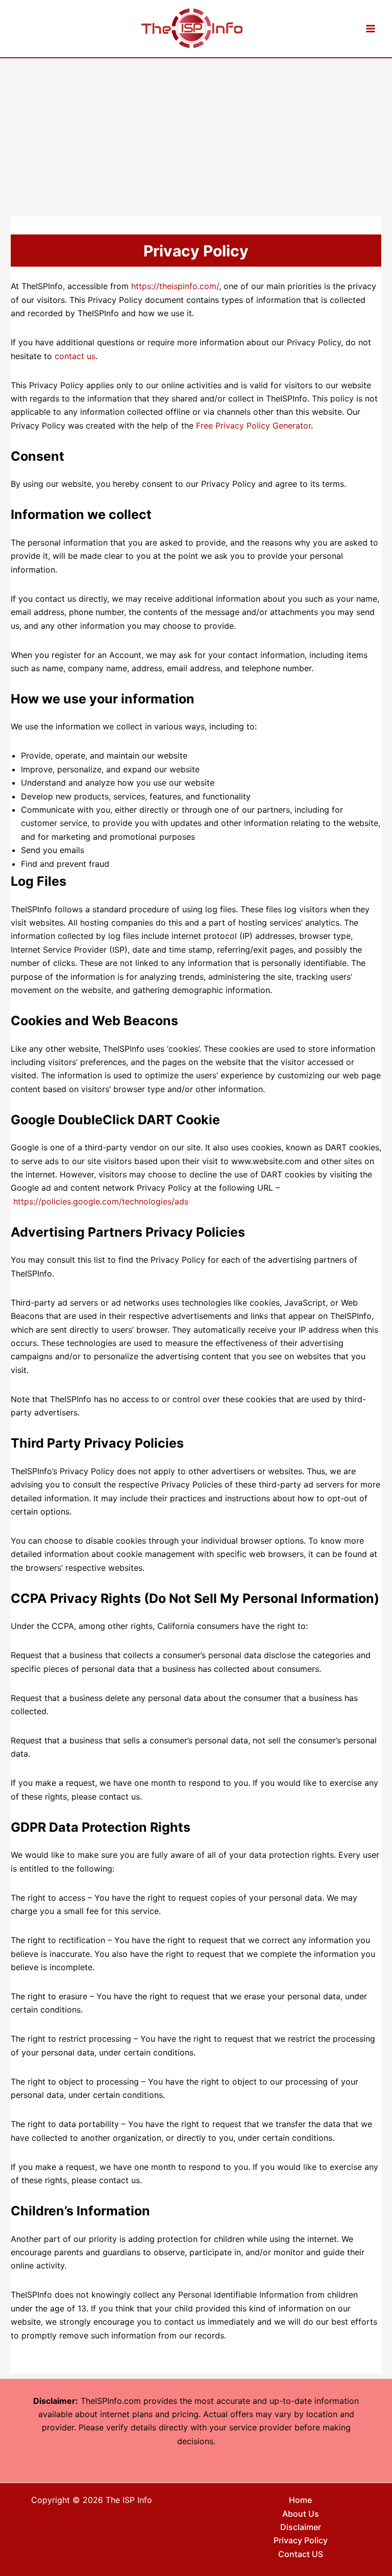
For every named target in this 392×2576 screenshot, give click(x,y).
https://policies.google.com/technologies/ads (101, 1201)
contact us (75, 356)
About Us (301, 2514)
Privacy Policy (301, 2540)
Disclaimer (301, 2527)
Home (300, 2500)
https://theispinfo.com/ (175, 286)
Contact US (301, 2554)
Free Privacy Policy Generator (253, 426)
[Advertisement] (196, 135)
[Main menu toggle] (371, 29)
